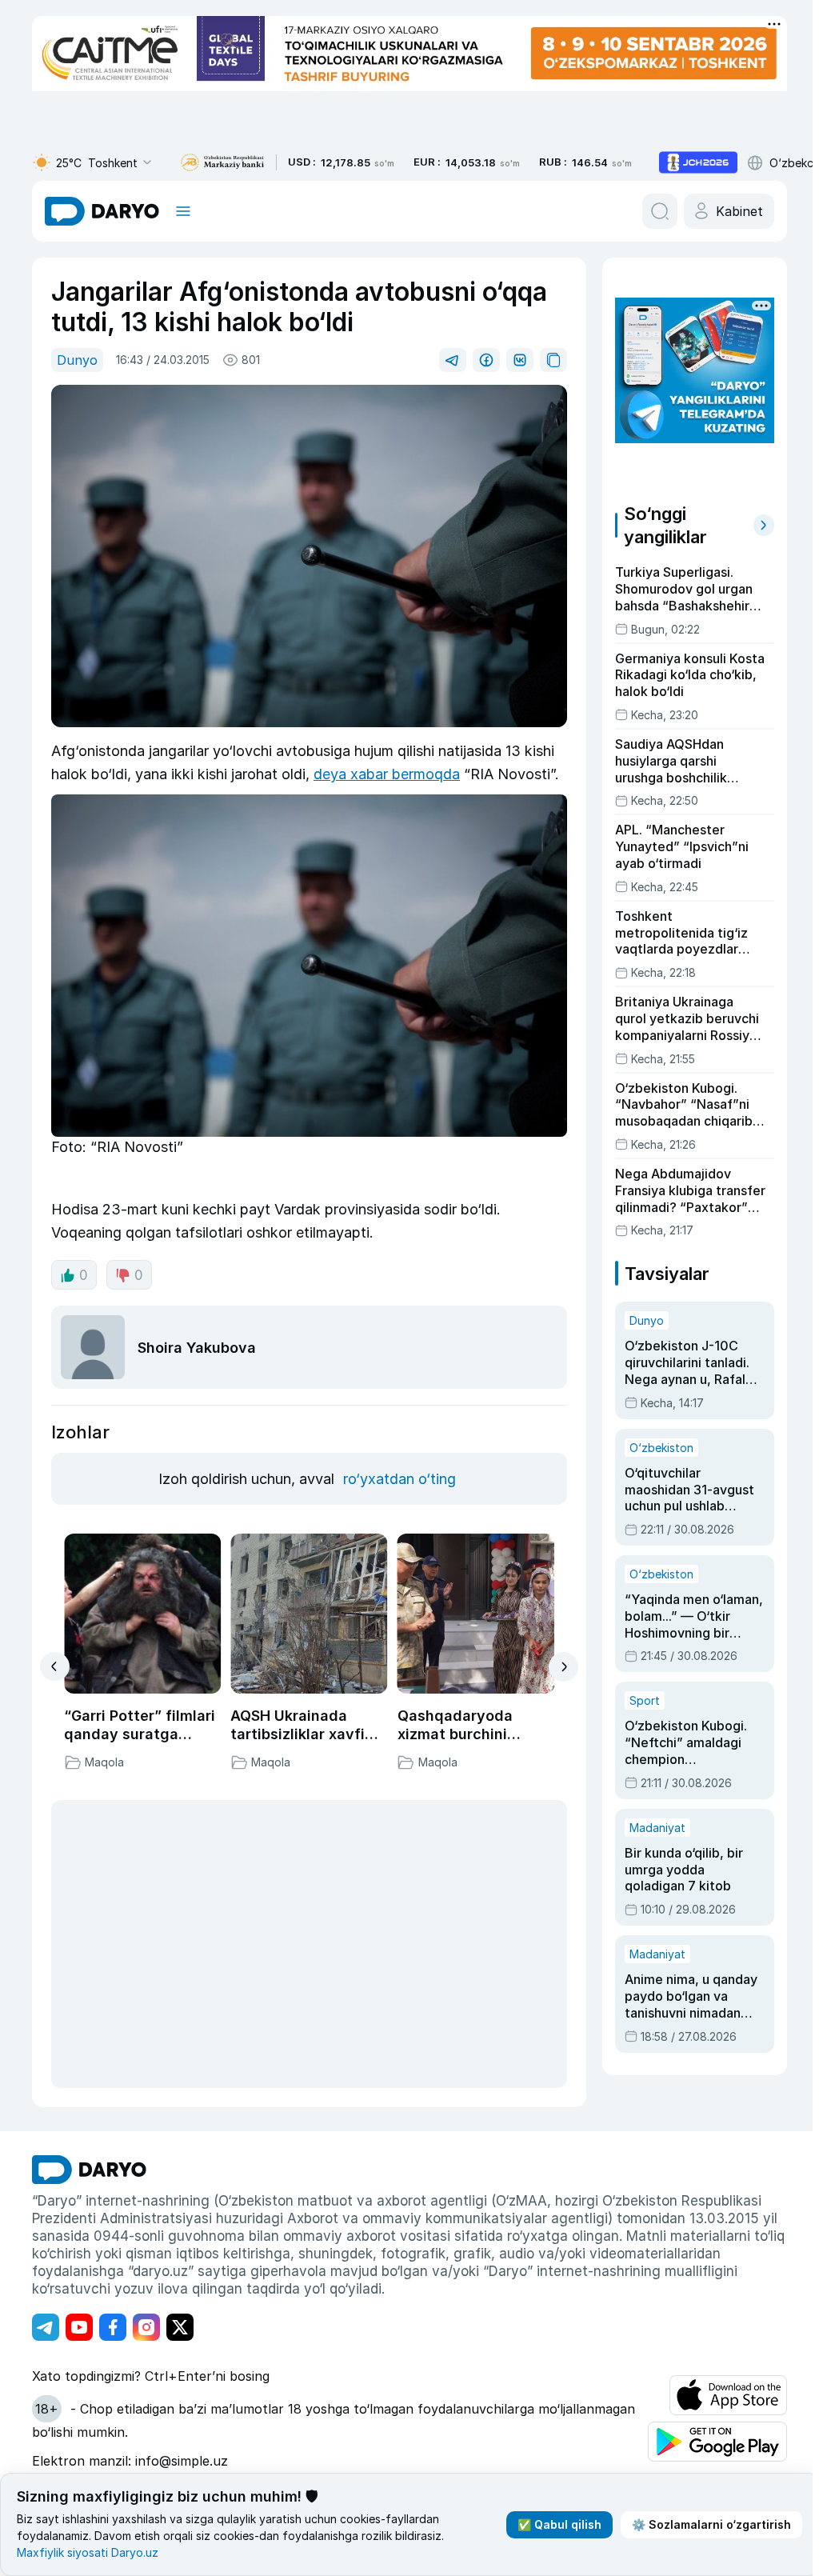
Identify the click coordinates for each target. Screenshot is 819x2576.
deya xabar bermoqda (387, 774)
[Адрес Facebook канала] (113, 2327)
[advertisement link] (698, 162)
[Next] (563, 1667)
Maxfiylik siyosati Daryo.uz (88, 2552)
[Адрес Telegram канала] (46, 2327)
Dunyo (77, 360)
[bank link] (222, 163)
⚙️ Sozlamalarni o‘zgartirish (711, 2524)
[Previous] (55, 1666)
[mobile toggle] (183, 211)
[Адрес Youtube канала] (79, 2327)
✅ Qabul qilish (559, 2524)
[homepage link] (102, 211)
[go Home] (89, 2170)
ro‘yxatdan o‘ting (400, 1479)
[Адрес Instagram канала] (146, 2327)
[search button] (660, 211)
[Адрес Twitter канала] (180, 2327)
